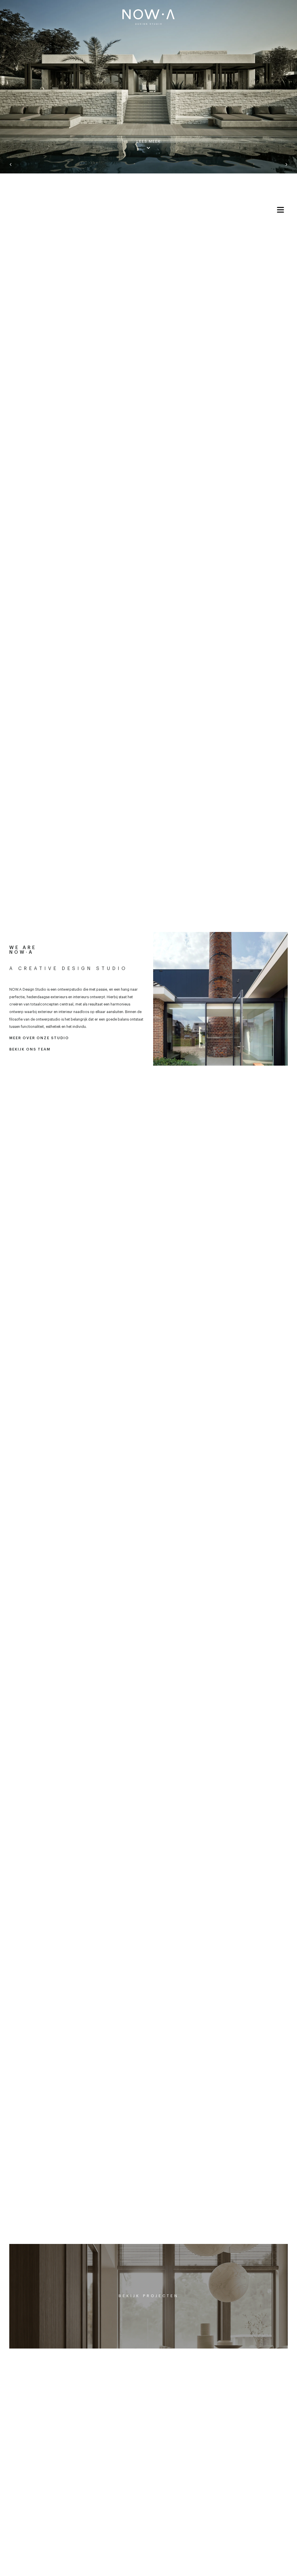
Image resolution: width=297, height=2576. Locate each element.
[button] (11, 165)
